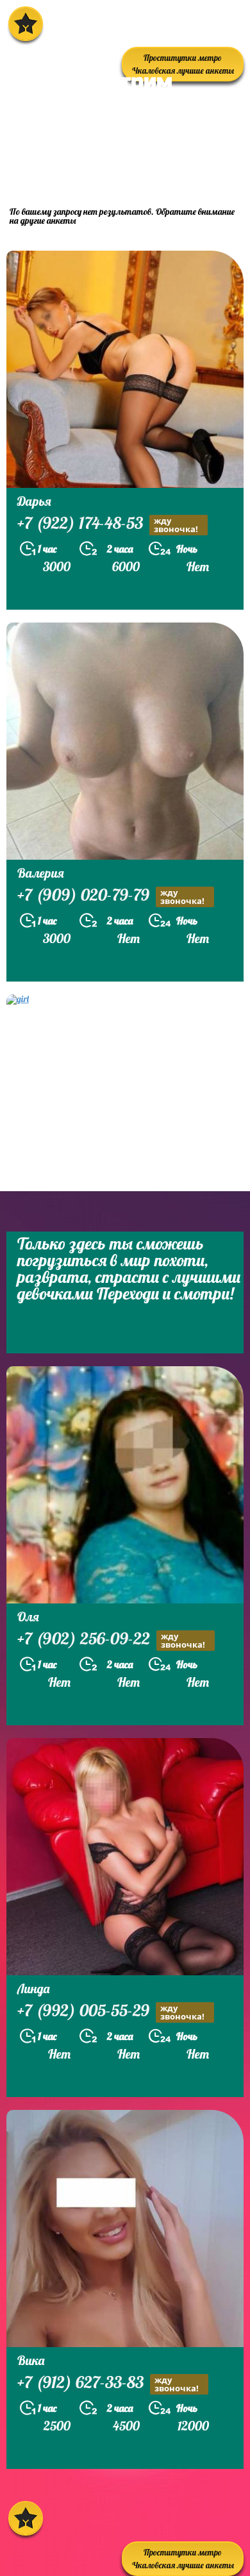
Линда (33, 1988)
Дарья (34, 501)
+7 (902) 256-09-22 (111, 1640)
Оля (28, 1617)
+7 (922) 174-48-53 (108, 524)
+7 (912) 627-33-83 (108, 2384)
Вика (31, 2360)
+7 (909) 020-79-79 (111, 896)
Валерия (41, 873)
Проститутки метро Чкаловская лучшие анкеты (183, 2559)
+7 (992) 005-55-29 (111, 2012)
